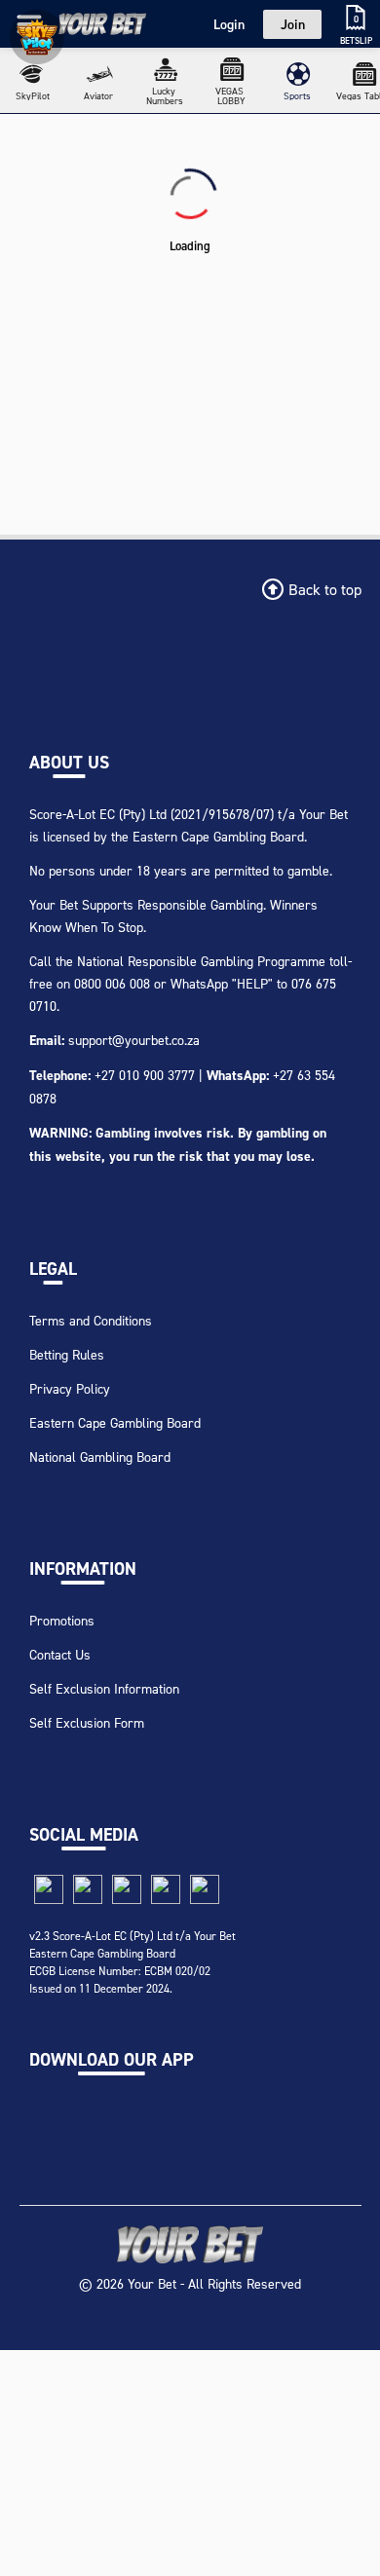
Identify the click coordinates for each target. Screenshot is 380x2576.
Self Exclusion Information (104, 1688)
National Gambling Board (100, 1456)
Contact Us (60, 1654)
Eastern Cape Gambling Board (115, 1422)
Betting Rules (67, 1354)
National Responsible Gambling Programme (201, 961)
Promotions (62, 1620)
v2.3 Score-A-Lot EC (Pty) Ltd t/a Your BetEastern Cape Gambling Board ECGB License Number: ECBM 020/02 (133, 1953)
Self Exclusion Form (87, 1722)
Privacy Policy (70, 1388)
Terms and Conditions (91, 1320)
